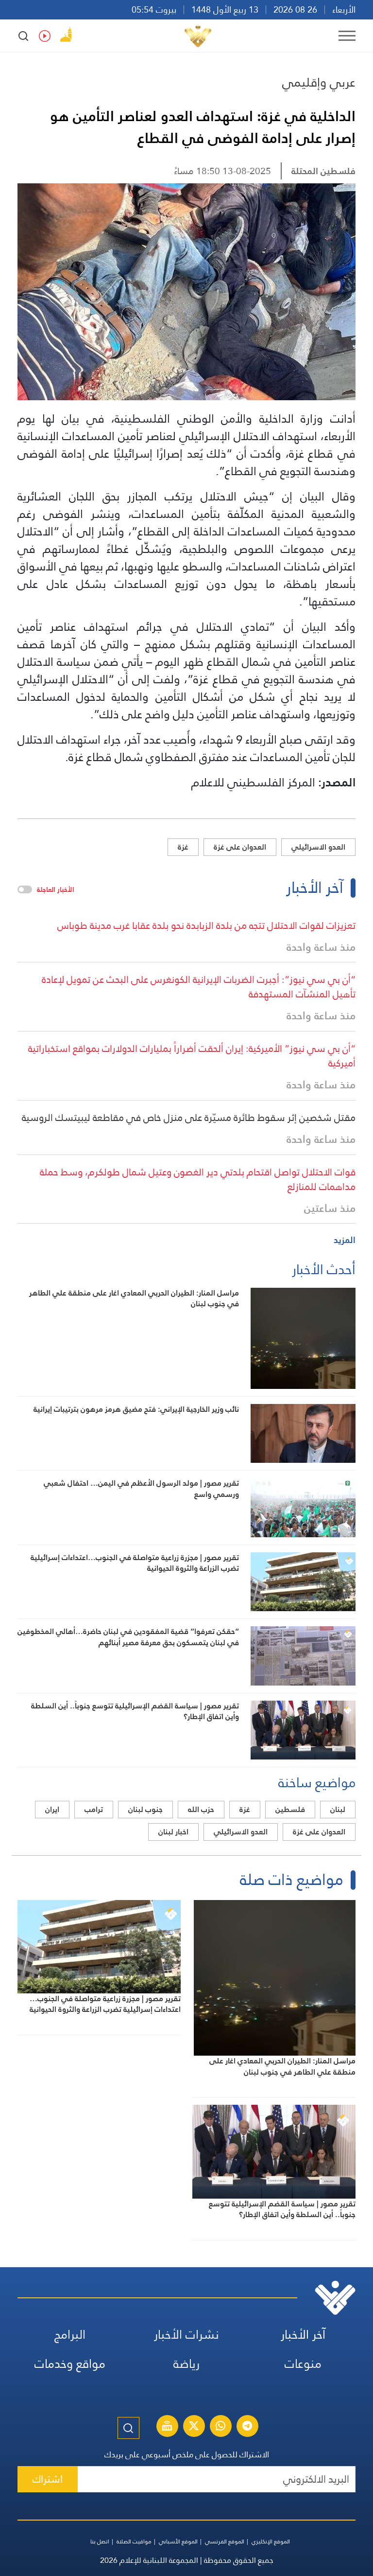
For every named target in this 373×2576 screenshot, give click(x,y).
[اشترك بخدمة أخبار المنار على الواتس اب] (220, 2427)
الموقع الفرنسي (225, 2541)
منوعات (303, 2364)
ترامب (94, 1809)
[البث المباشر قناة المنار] (167, 2427)
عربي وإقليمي (319, 82)
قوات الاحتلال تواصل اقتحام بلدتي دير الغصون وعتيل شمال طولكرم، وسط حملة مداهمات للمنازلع (198, 1179)
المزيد (345, 1240)
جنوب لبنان (145, 1809)
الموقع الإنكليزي (271, 2541)
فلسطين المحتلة (323, 171)
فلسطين (290, 1809)
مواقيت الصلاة (134, 2541)
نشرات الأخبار (186, 2335)
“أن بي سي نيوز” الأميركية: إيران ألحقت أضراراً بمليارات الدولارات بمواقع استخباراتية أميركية (192, 1056)
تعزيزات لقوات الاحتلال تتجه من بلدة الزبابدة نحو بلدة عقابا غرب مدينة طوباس (206, 925)
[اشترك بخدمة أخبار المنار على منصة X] (194, 2427)
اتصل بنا (100, 2541)
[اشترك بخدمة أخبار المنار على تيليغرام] (247, 2427)
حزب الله (201, 1809)
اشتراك (48, 2479)
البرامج (70, 2335)
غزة (183, 847)
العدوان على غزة (240, 847)
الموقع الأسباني (178, 2541)
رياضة (186, 2364)
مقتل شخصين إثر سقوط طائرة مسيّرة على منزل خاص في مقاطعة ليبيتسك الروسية (189, 1118)
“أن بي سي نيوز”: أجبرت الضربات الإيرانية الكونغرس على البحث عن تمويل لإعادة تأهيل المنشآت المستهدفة (199, 987)
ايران (52, 1809)
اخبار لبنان (173, 1832)
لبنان (338, 1809)
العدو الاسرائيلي (318, 847)
